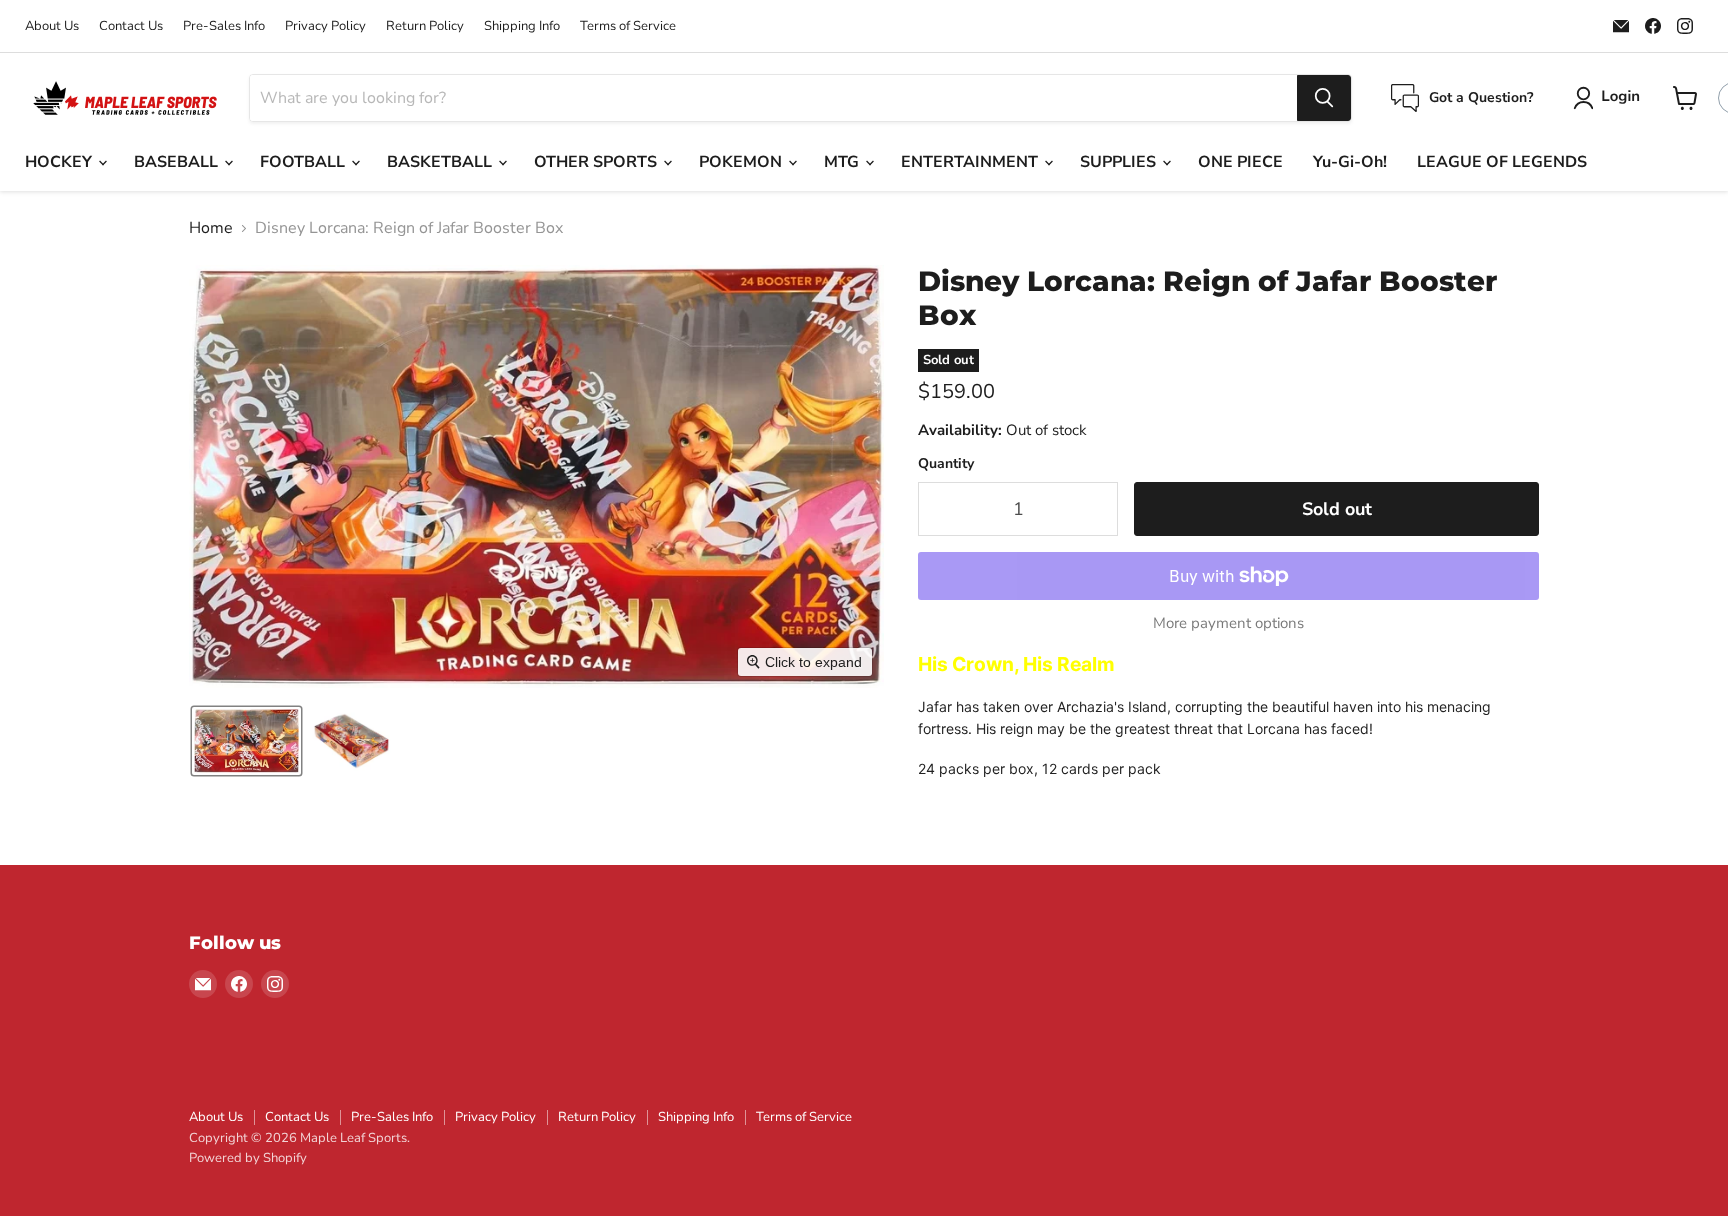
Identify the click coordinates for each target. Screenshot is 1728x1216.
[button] (1610, 98)
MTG (843, 162)
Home (211, 228)
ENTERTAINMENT (971, 162)
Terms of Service (628, 26)
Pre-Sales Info (224, 26)
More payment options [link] (1228, 623)
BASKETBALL (441, 162)
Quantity (946, 464)
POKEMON (742, 162)
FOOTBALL (304, 162)
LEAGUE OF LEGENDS (1502, 162)
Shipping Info (522, 26)
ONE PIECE (1240, 162)
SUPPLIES (1120, 162)
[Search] (1324, 98)
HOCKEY (60, 162)
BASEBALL (178, 162)
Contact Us (131, 26)
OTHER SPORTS (597, 162)
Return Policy (425, 26)
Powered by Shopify (248, 1158)
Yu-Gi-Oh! (1350, 162)
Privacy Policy (325, 26)
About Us (52, 26)
